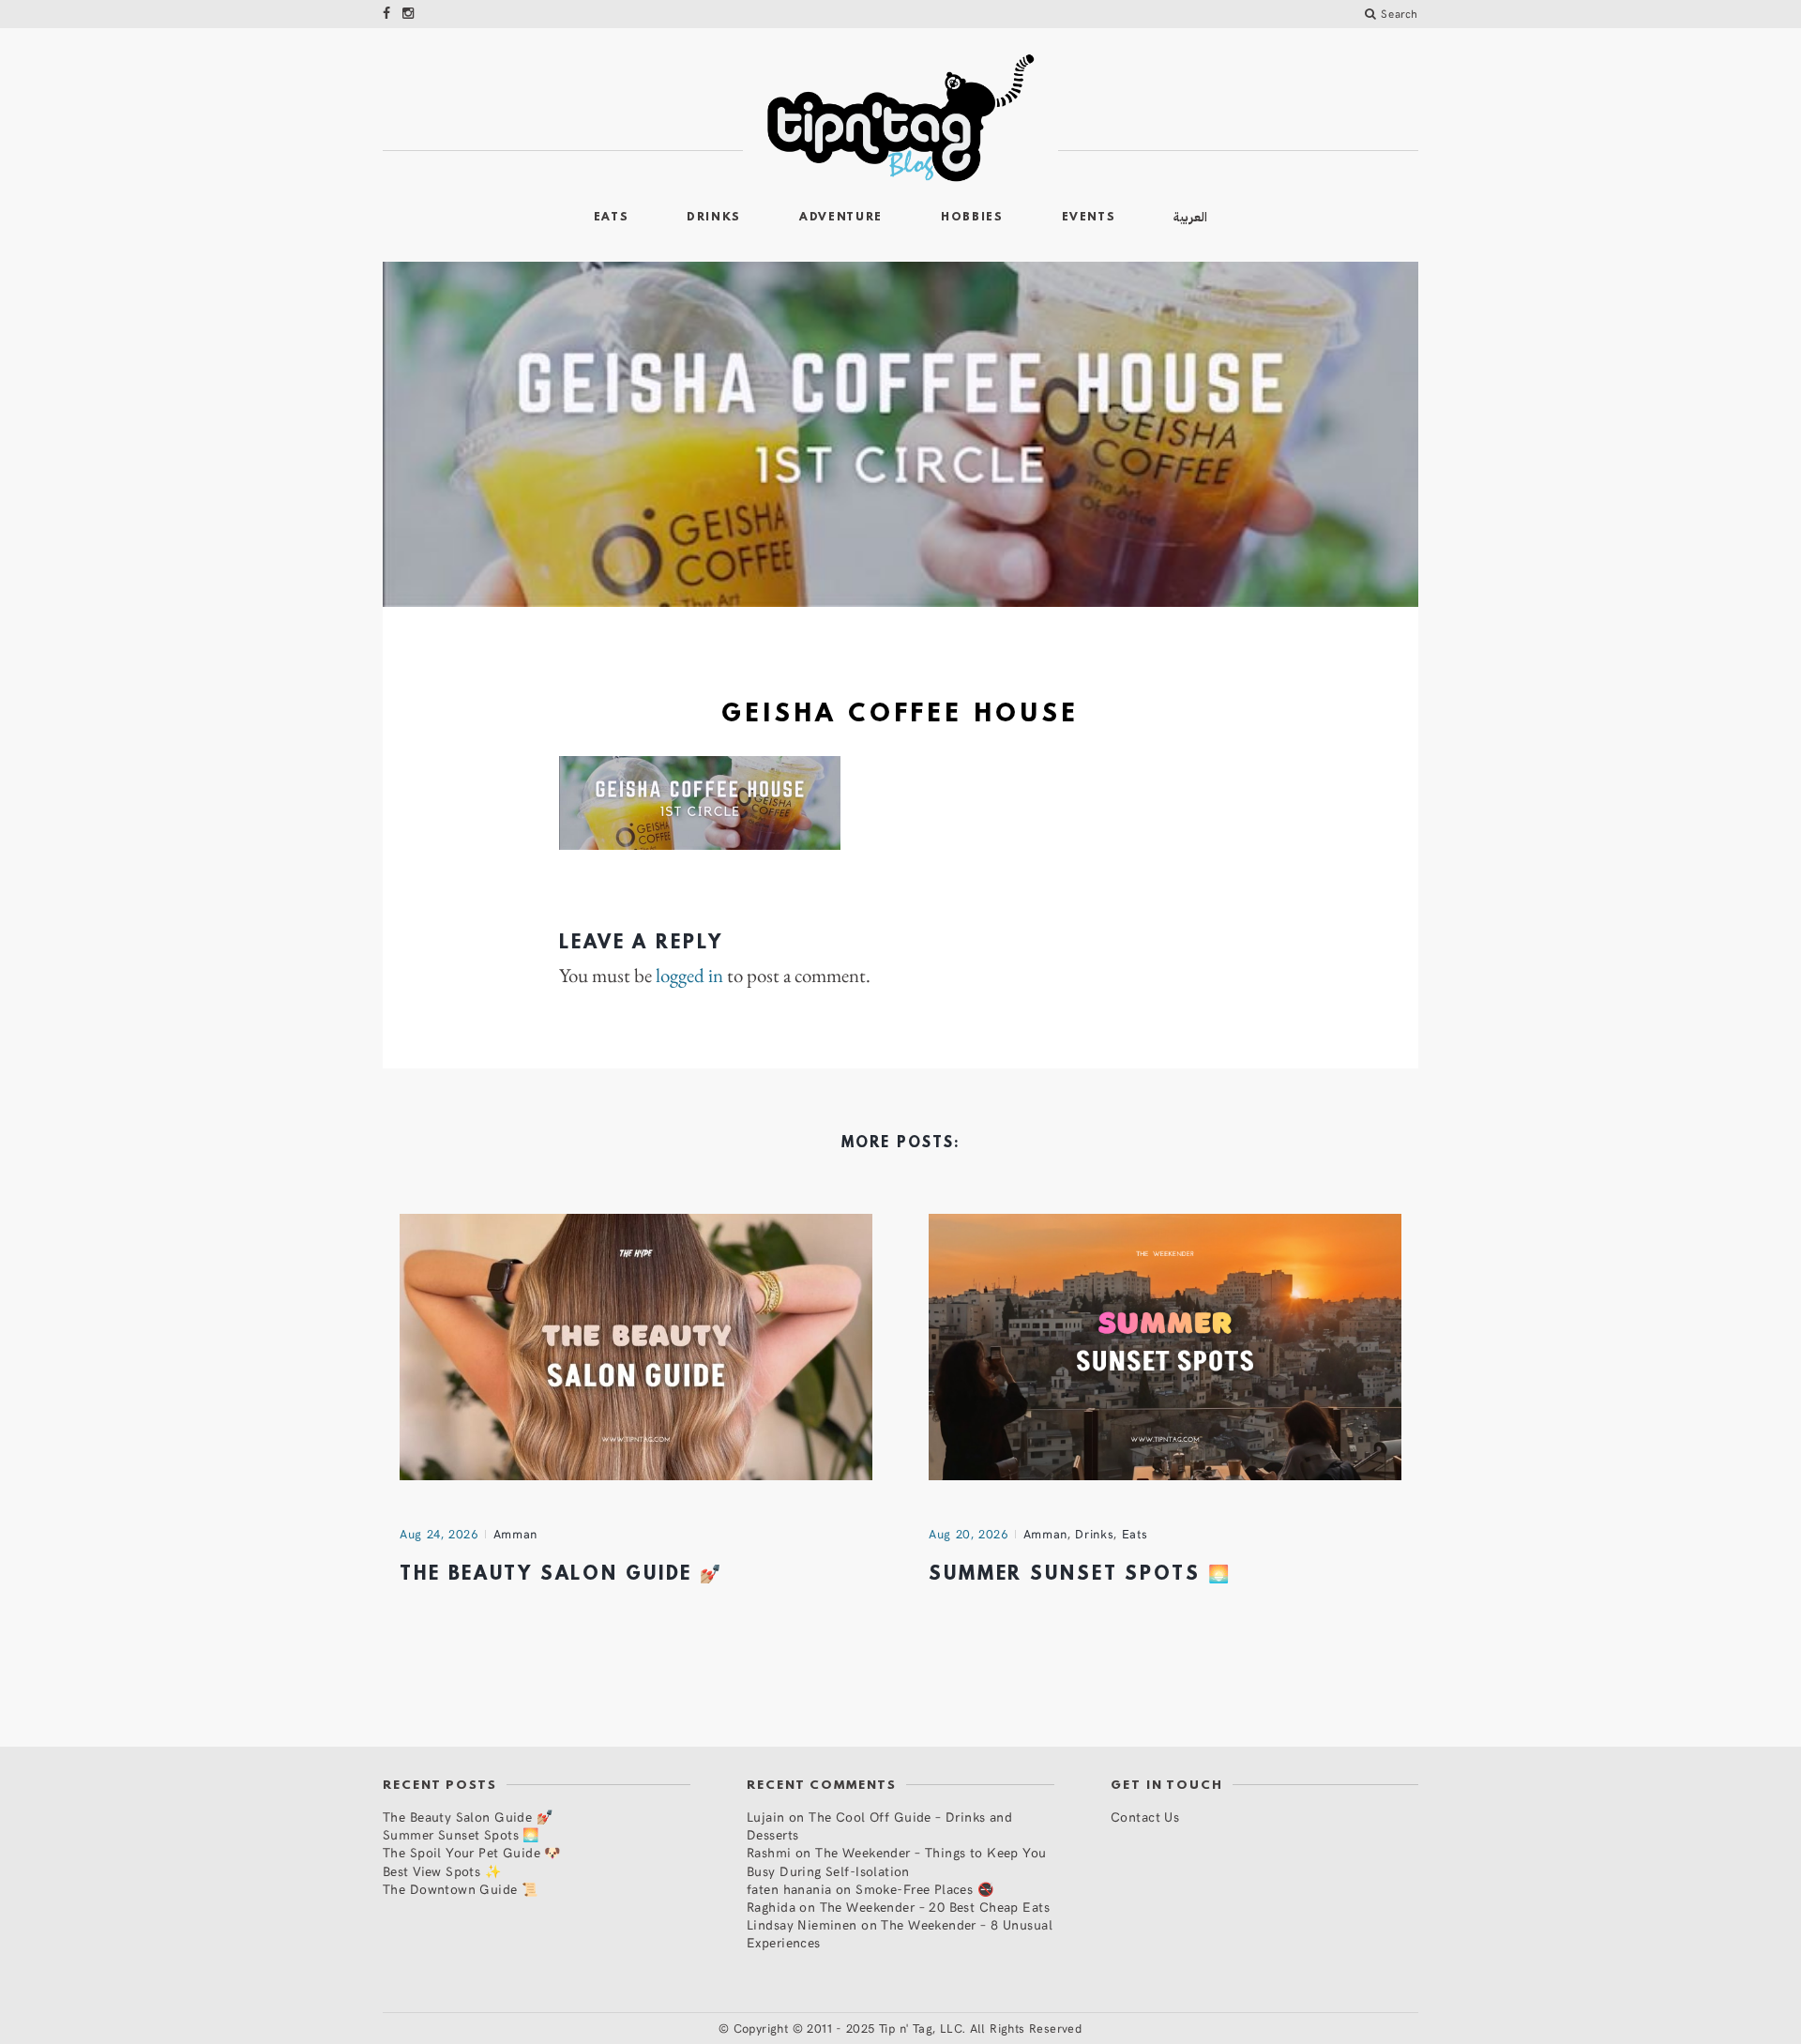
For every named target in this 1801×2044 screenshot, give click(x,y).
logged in (689, 976)
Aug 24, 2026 (439, 1534)
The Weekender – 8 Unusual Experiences (900, 1933)
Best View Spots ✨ (442, 1871)
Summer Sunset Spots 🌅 (1080, 1575)
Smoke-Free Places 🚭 (924, 1889)
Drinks (714, 218)
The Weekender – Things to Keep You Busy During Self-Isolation (897, 1861)
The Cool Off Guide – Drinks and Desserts (879, 1825)
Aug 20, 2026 (969, 1534)
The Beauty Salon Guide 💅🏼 (561, 1575)
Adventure (841, 218)
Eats (612, 218)
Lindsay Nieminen (802, 1924)
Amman (515, 1534)
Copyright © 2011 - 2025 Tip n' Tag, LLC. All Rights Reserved (908, 2028)
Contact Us (1145, 1817)
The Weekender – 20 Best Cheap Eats (935, 1907)
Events (1089, 218)
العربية (1190, 217)
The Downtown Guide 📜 (460, 1889)
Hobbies (972, 218)
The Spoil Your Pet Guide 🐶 (472, 1852)
